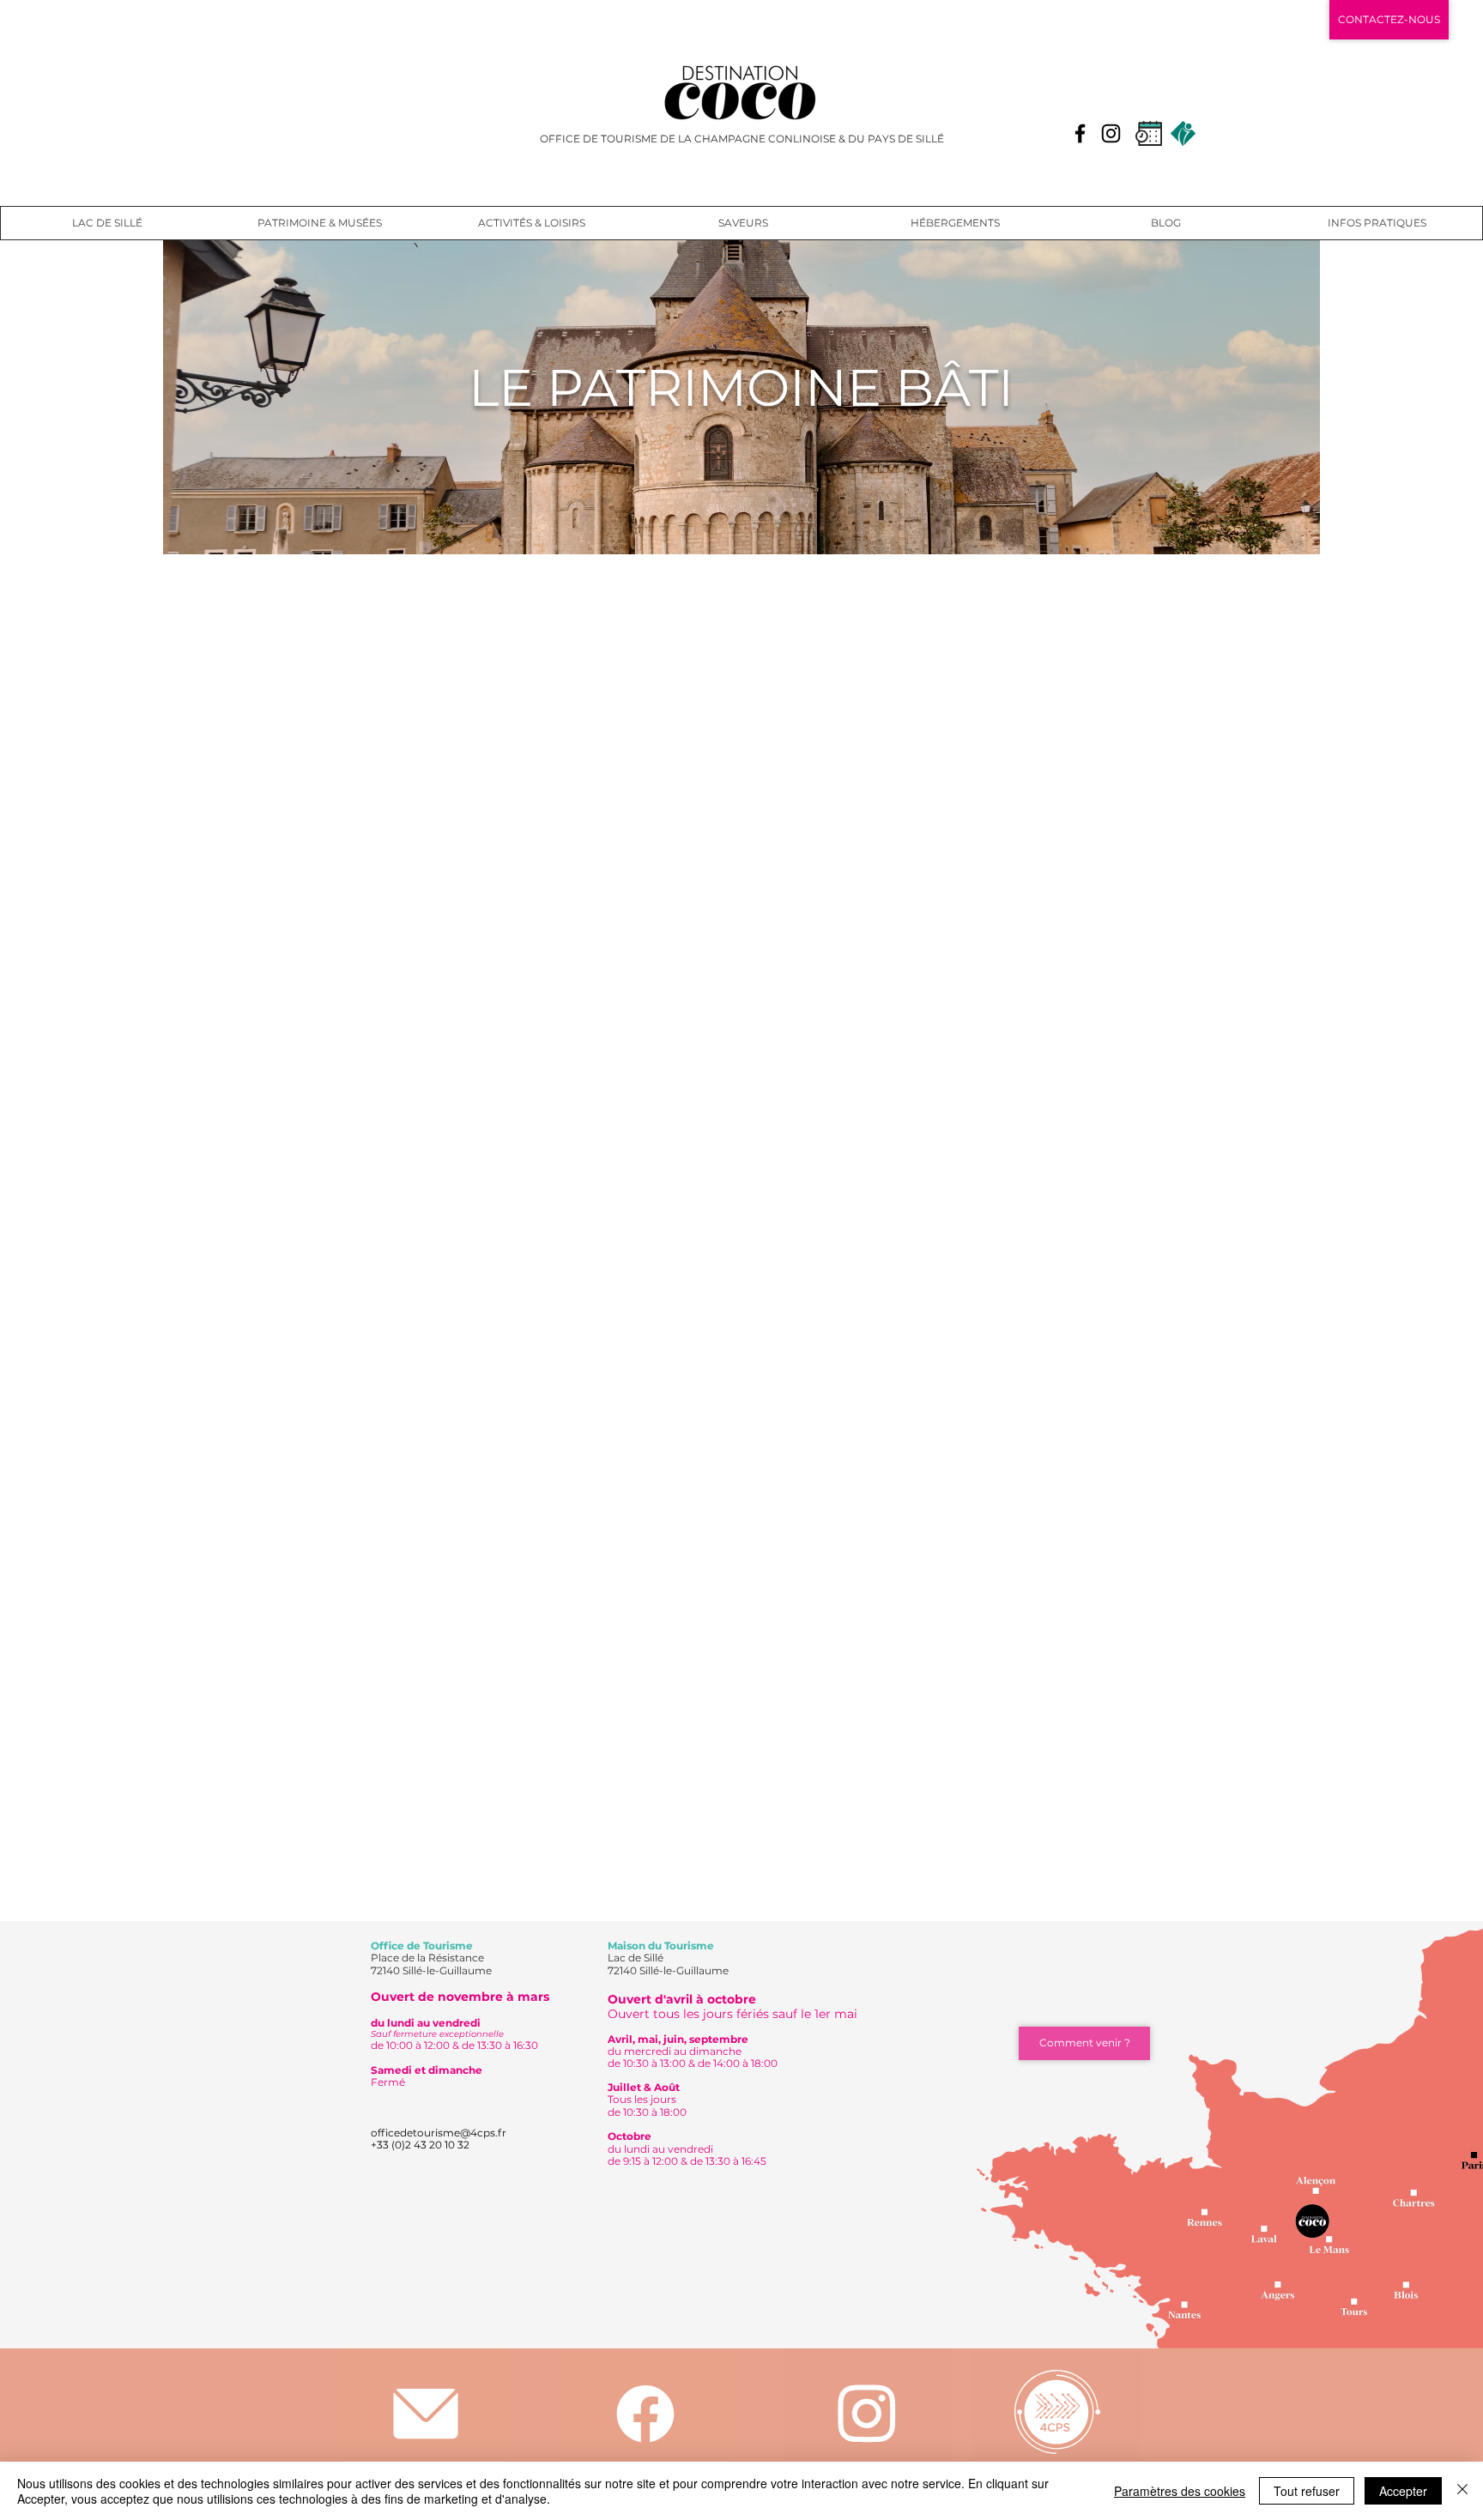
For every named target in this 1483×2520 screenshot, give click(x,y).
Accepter (1403, 2491)
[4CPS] (1057, 2411)
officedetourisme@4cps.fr (439, 2133)
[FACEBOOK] (645, 2413)
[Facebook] (1080, 133)
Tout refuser (1307, 2491)
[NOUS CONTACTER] (425, 2414)
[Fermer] (1462, 2491)
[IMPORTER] (866, 2414)
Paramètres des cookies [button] (1180, 2491)
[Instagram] (1111, 133)
